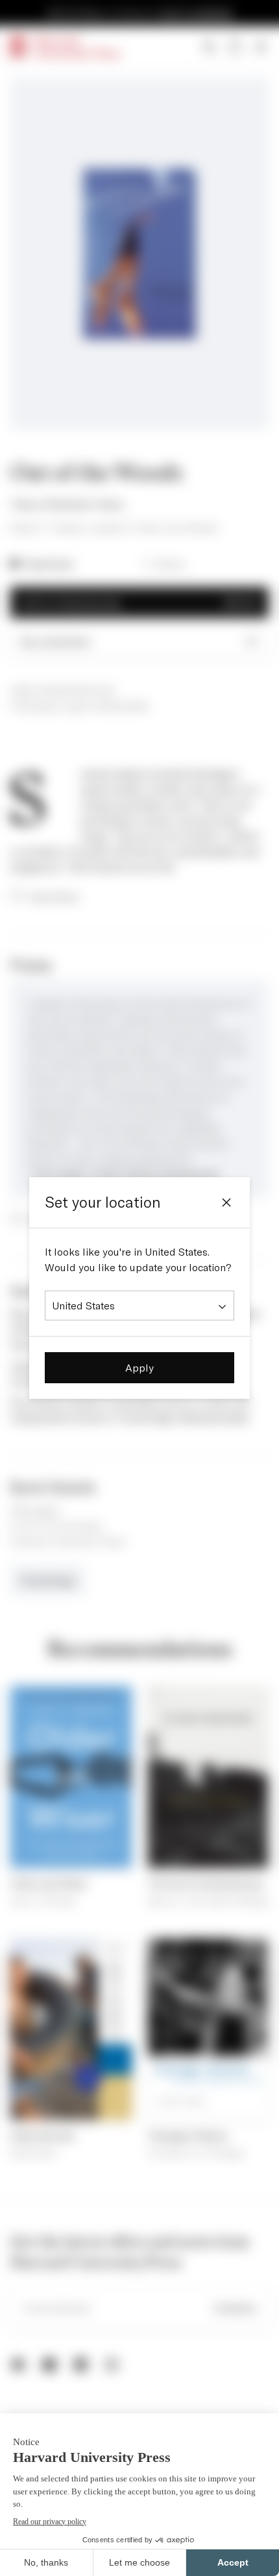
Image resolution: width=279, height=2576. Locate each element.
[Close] (226, 1202)
